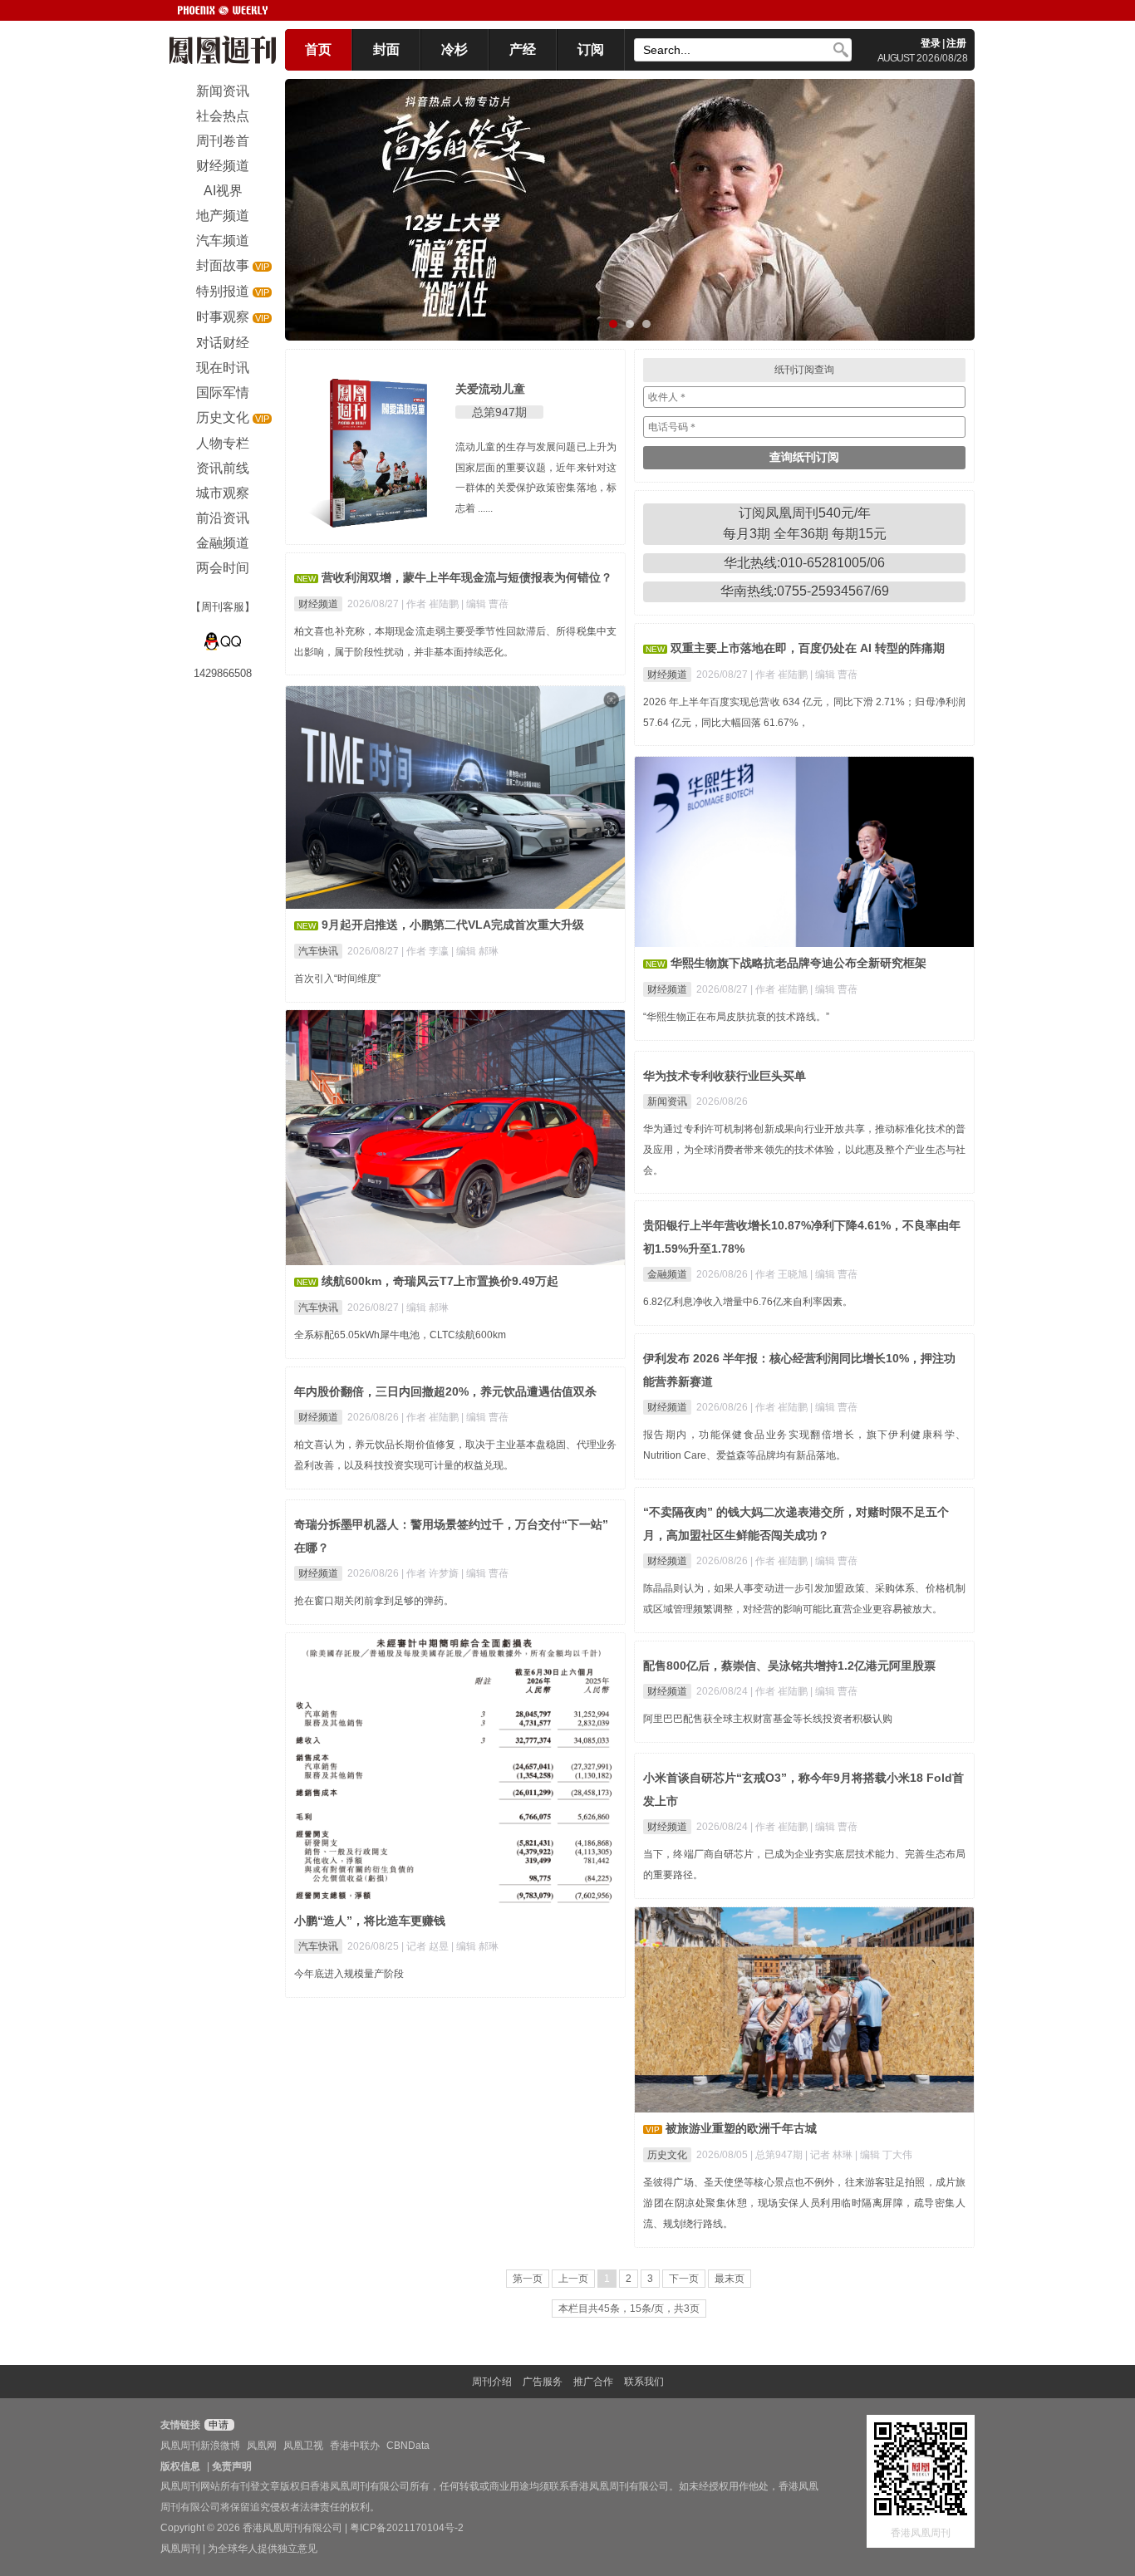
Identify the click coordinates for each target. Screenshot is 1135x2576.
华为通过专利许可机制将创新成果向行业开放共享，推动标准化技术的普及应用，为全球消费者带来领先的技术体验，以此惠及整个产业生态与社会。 (804, 1150)
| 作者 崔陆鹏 (431, 604)
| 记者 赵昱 (426, 1946)
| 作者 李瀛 (426, 951)
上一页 (573, 2279)
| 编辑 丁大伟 (884, 2155)
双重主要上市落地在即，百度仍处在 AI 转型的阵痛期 (808, 648)
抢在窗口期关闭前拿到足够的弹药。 (374, 1601)
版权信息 (180, 2466)
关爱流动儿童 (490, 389)
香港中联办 (355, 2446)
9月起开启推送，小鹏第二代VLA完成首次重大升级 (453, 925)
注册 (956, 43)
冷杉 (454, 49)
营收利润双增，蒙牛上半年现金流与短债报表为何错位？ (467, 577)
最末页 (730, 2279)
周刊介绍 (492, 2382)
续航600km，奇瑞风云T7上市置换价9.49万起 (440, 1281)
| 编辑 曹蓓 (485, 604)
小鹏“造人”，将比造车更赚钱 (370, 1921)
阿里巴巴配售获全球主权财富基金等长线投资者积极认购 (768, 1719)
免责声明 (232, 2466)
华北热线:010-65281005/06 (804, 563)
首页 (318, 49)
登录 (931, 43)
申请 (217, 2425)
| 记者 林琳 (830, 2155)
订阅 (591, 49)
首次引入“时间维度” (337, 979)
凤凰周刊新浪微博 (200, 2446)
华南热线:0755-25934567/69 (805, 591)
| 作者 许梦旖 (431, 1573)
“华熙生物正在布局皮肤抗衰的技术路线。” (736, 1017)
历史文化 (667, 2155)
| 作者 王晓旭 (780, 1274)
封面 (386, 49)
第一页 (528, 2279)
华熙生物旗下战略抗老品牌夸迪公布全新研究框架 (798, 963)
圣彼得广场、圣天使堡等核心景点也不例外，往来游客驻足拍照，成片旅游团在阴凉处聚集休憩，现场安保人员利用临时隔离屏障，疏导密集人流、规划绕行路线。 (804, 2203)
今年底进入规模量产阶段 (349, 1974)
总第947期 (499, 412)
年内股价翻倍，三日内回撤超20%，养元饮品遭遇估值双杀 (445, 1391)
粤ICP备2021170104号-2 (407, 2528)
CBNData (408, 2446)
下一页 (684, 2279)
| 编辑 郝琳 (475, 951)
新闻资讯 (667, 1102)
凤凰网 (262, 2446)
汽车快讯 (318, 951)
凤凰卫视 (303, 2446)
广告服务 (543, 2382)
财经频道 (318, 604)
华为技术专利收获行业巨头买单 (725, 1076)
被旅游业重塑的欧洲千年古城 (741, 2128)
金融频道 (667, 1274)
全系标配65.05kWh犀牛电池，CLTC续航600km (400, 1335)
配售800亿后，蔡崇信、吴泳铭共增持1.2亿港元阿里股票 (789, 1666)
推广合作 (593, 2382)
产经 (523, 49)
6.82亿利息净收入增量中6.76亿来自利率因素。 (748, 1302)
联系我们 (644, 2382)
